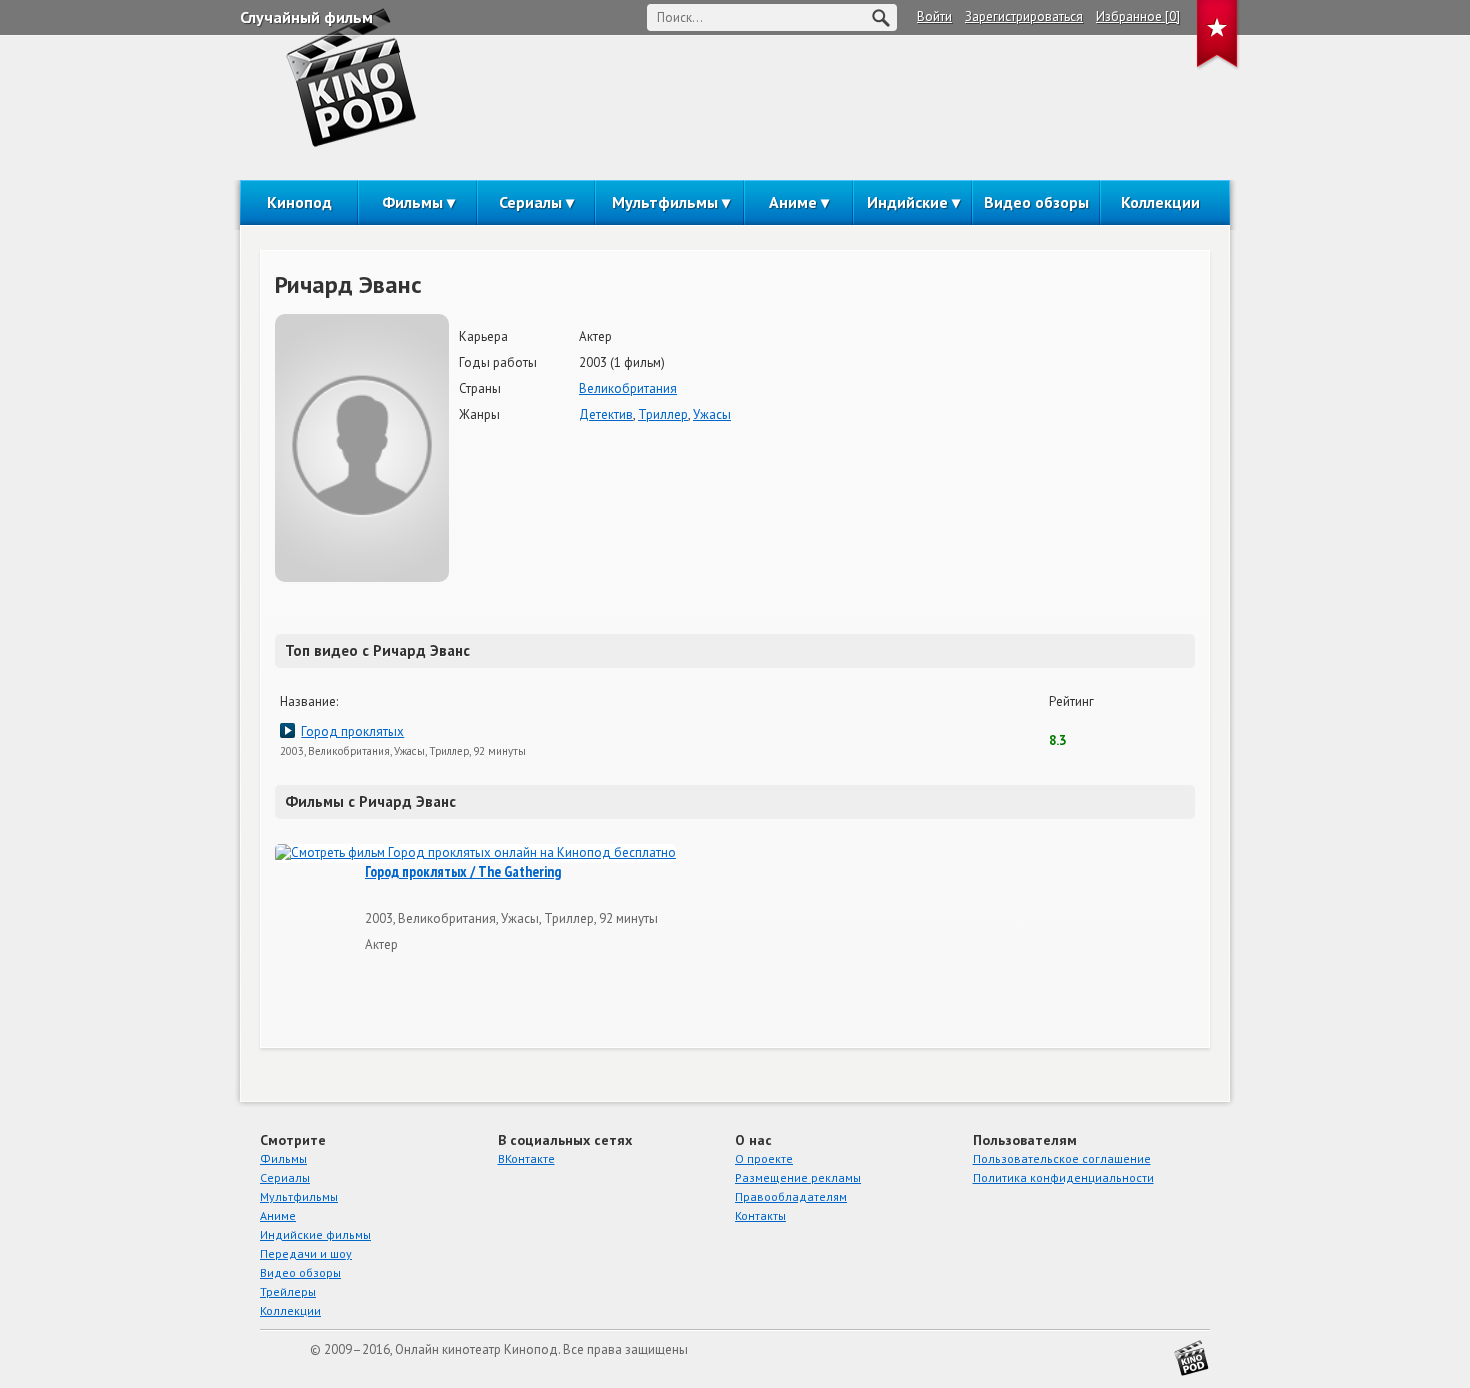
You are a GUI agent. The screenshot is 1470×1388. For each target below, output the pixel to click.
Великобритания (628, 388)
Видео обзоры (1036, 202)
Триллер (663, 414)
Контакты (760, 1215)
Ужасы (712, 414)
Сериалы (530, 202)
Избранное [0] (1138, 16)
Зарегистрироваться (1024, 16)
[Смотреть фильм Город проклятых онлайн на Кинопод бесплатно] (475, 853)
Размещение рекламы (798, 1177)
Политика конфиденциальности (1063, 1177)
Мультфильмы (665, 202)
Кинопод (299, 202)
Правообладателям (791, 1196)
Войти (934, 16)
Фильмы (412, 202)
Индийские (907, 202)
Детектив (606, 414)
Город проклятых (352, 731)
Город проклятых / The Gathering (463, 872)
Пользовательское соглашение (1062, 1158)
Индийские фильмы (315, 1234)
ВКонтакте (526, 1158)
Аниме (793, 202)
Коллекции (1160, 202)
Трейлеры (288, 1291)
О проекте (764, 1158)
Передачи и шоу (306, 1253)
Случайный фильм (306, 17)
